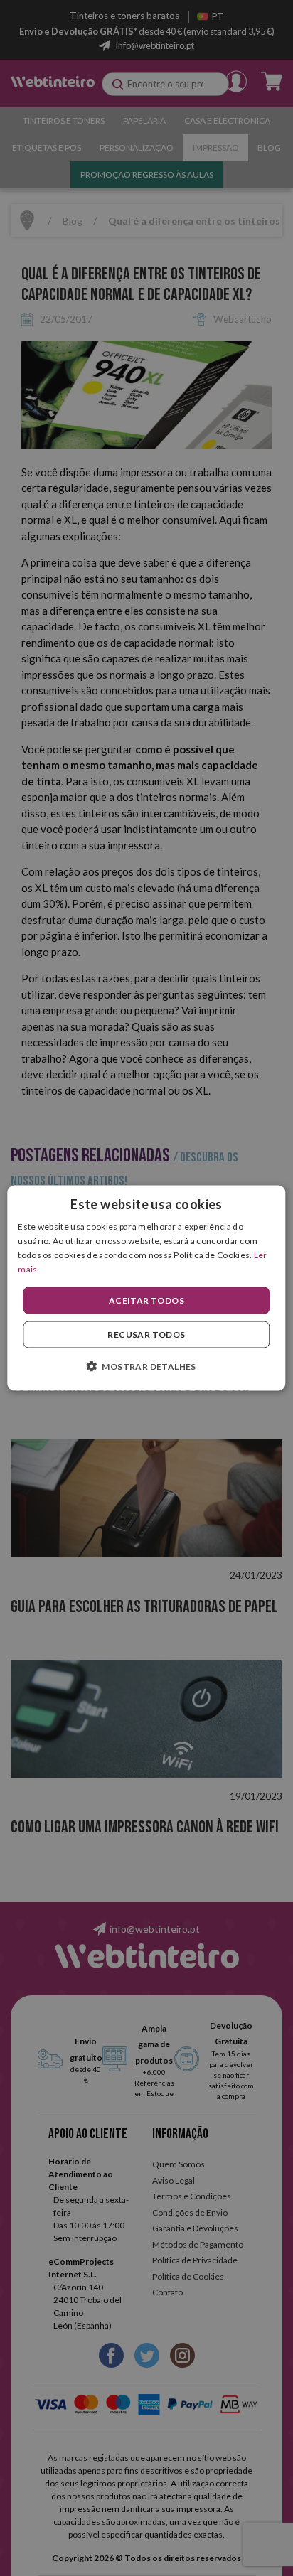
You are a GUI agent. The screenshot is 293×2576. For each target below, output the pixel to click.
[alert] (146, 1288)
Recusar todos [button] (146, 1334)
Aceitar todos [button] (146, 1300)
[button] (146, 1365)
